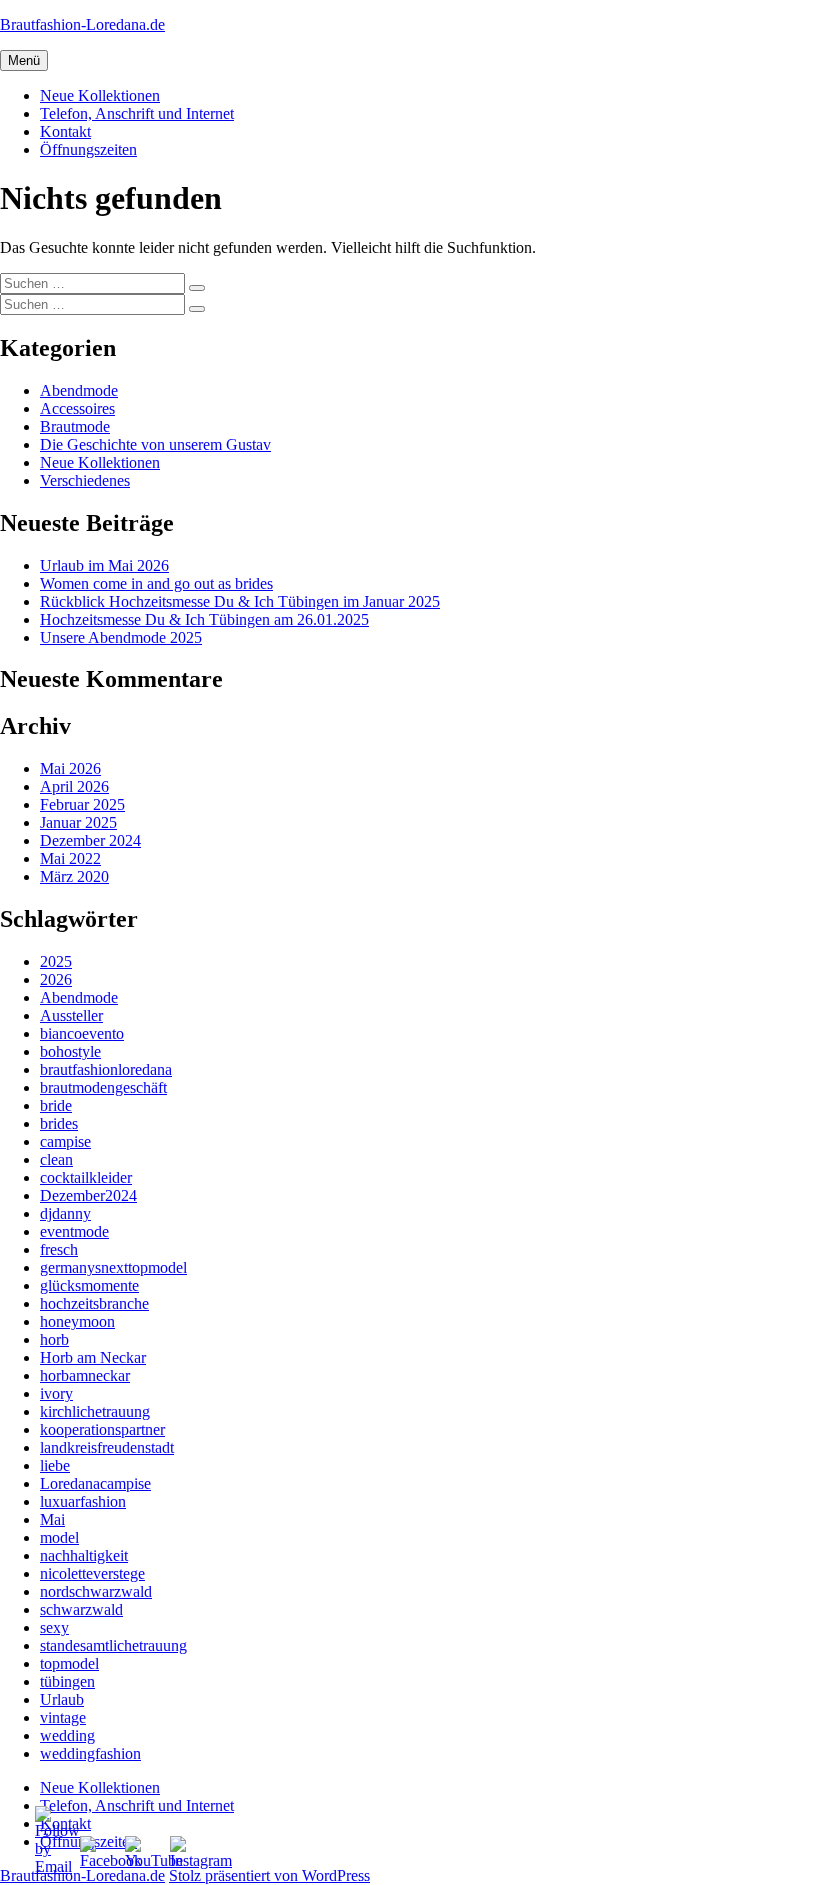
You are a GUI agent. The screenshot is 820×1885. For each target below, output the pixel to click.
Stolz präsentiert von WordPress (269, 1875)
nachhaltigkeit (84, 1555)
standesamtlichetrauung (113, 1645)
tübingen (67, 1681)
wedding (67, 1735)
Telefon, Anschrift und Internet (137, 113)
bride (56, 1105)
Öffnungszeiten (88, 149)
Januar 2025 (78, 822)
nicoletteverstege (92, 1573)
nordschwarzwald (96, 1591)
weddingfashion (90, 1753)
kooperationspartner (102, 1429)
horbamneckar (85, 1375)
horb (54, 1339)
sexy (54, 1627)
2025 (56, 961)
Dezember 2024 (90, 840)
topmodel (69, 1663)
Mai (52, 1519)
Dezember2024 (88, 1195)
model (59, 1537)
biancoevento (82, 1033)
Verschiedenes (85, 480)
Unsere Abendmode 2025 (121, 637)
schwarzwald (81, 1609)
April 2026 (74, 786)
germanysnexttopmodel (113, 1267)
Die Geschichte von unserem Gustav (155, 444)
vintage (63, 1717)
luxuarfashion (83, 1501)
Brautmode (75, 426)
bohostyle (70, 1051)
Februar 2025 (82, 804)
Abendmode (79, 390)
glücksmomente (89, 1285)
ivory (56, 1393)
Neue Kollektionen (100, 95)
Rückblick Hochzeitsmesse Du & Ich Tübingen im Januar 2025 (240, 601)
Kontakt (65, 131)
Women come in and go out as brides (156, 583)
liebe (55, 1465)
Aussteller (71, 1015)
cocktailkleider (86, 1177)
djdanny (65, 1213)
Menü (24, 60)
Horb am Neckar (93, 1357)
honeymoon (77, 1321)
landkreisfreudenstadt (107, 1447)
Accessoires (77, 408)
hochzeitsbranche (94, 1303)
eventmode (74, 1231)
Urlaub (62, 1699)
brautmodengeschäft (103, 1087)
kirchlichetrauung (95, 1411)
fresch (59, 1249)
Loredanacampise (95, 1483)
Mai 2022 (70, 858)
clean (56, 1159)
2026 (56, 979)
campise (65, 1141)
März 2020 (74, 876)
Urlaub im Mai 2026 (104, 565)
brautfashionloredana (106, 1069)
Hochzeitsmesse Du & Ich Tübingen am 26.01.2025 (204, 619)
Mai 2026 (70, 768)
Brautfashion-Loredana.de (82, 24)
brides (59, 1123)
